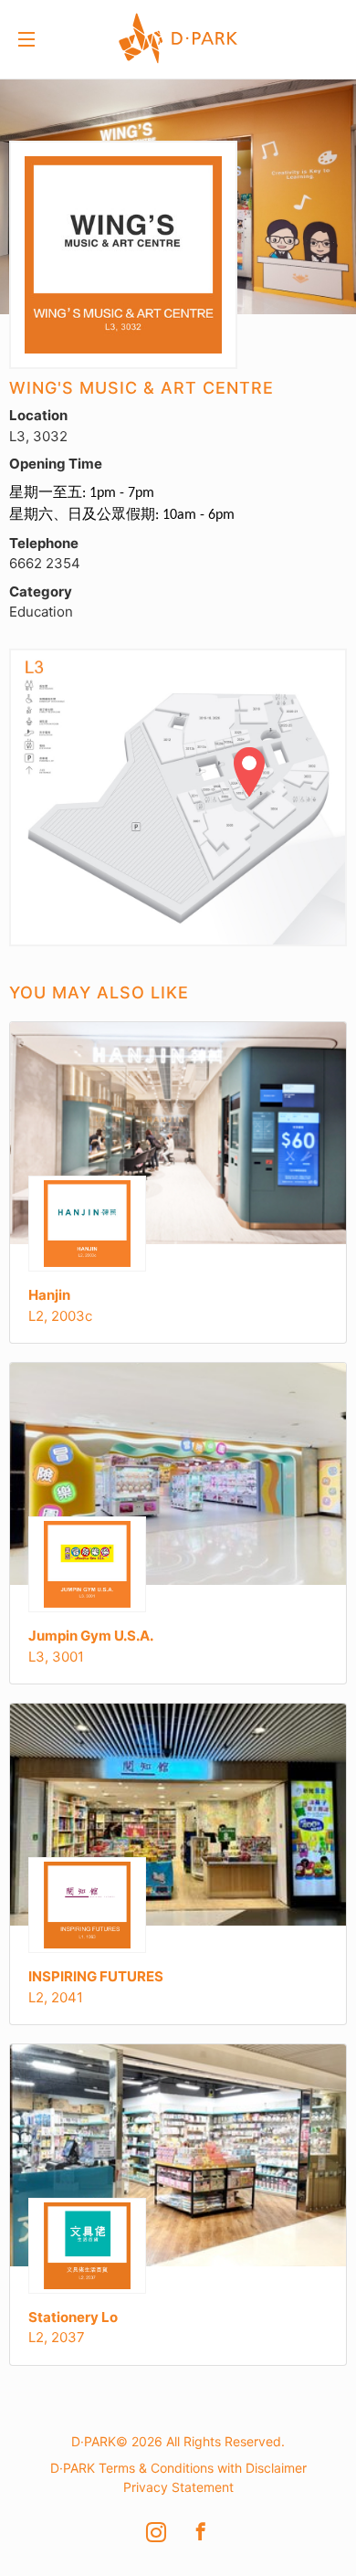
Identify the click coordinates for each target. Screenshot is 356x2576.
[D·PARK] (158, 36)
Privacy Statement (178, 2487)
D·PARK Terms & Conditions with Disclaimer (178, 2468)
